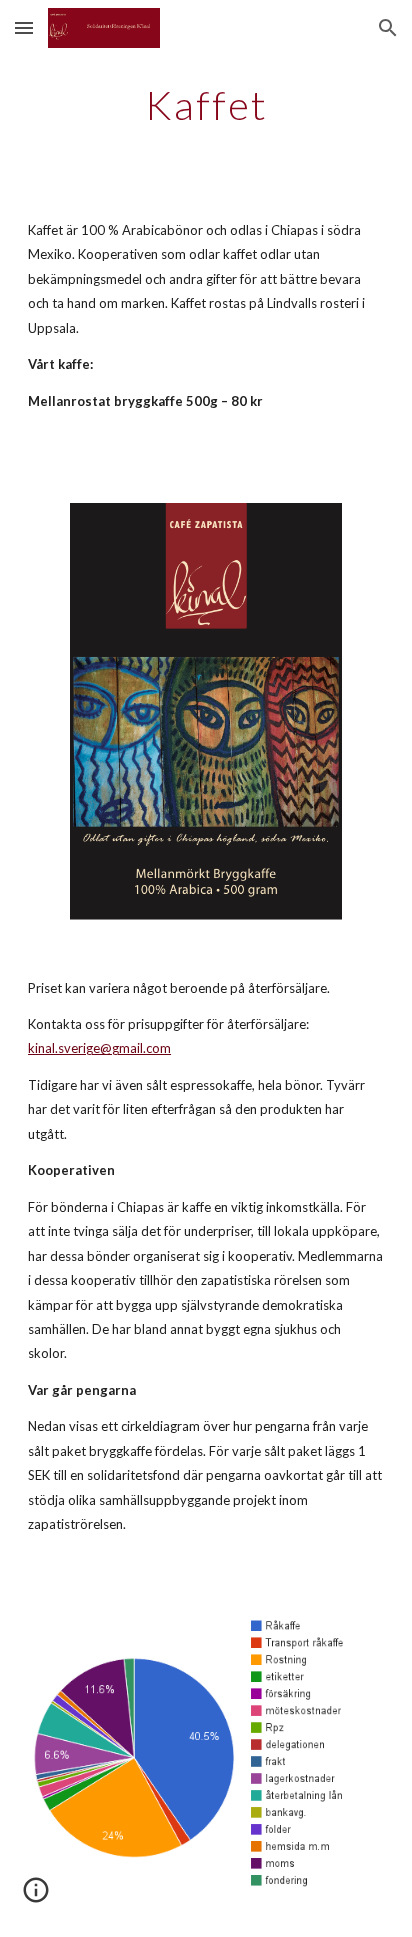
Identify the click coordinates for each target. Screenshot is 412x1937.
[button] (24, 27)
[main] (206, 105)
